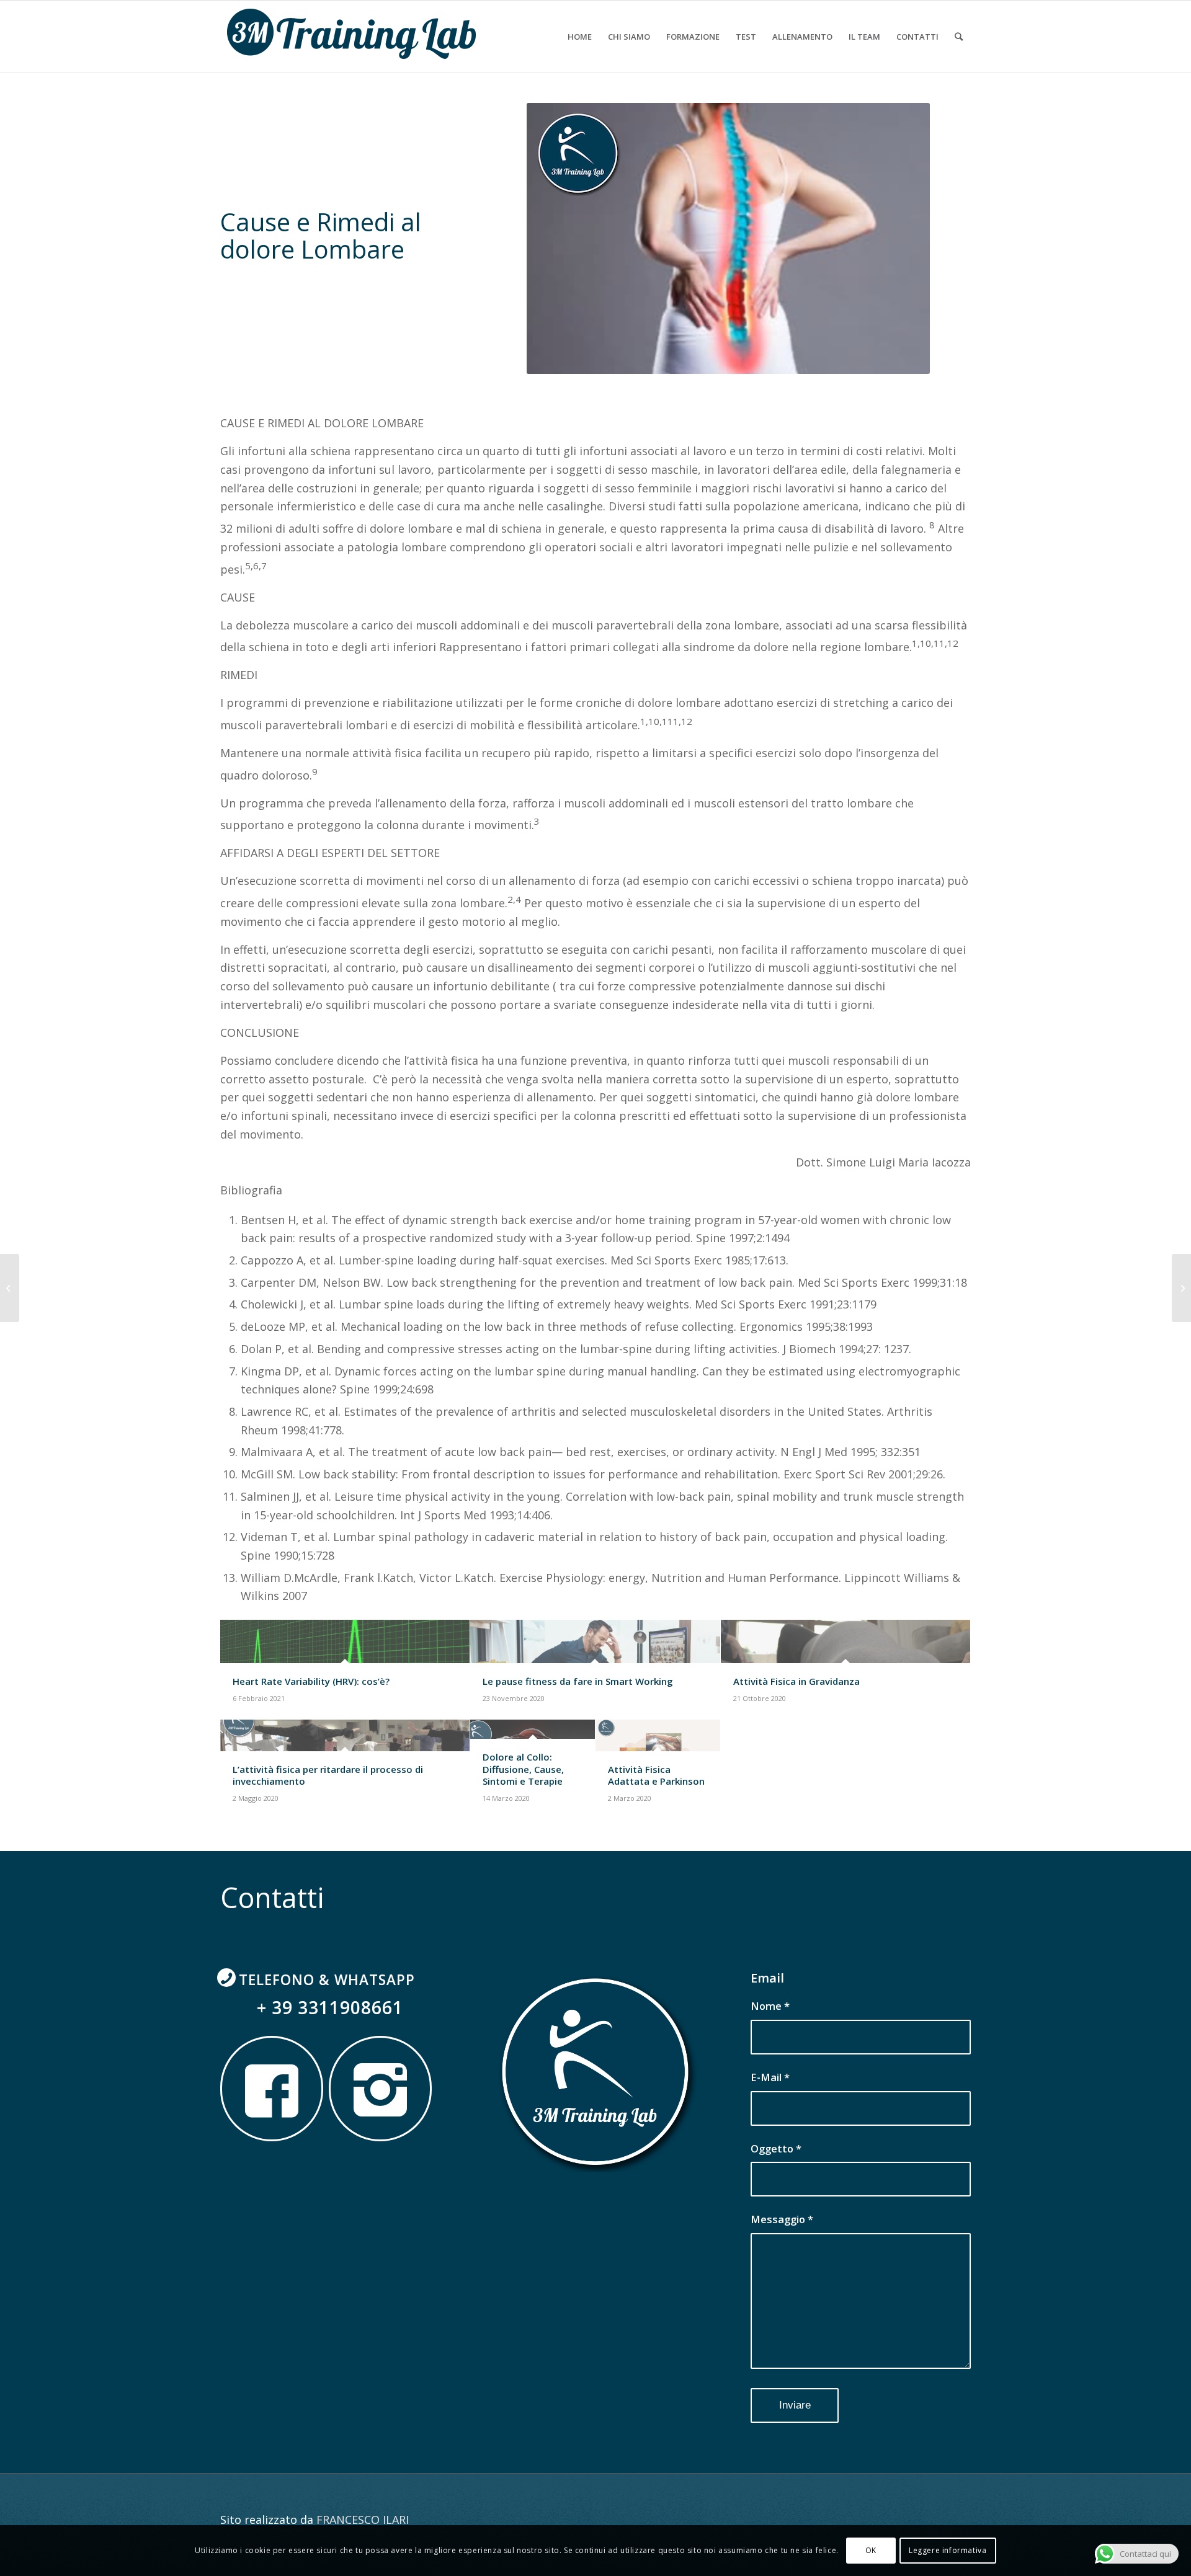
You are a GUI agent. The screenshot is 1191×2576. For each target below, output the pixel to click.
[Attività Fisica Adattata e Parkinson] (10, 1288)
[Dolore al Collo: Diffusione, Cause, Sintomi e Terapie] (1181, 1288)
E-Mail (770, 2077)
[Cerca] (959, 37)
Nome (770, 2006)
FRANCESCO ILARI (363, 2520)
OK (871, 2550)
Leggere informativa (948, 2550)
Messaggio (782, 2219)
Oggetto (776, 2148)
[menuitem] (580, 37)
